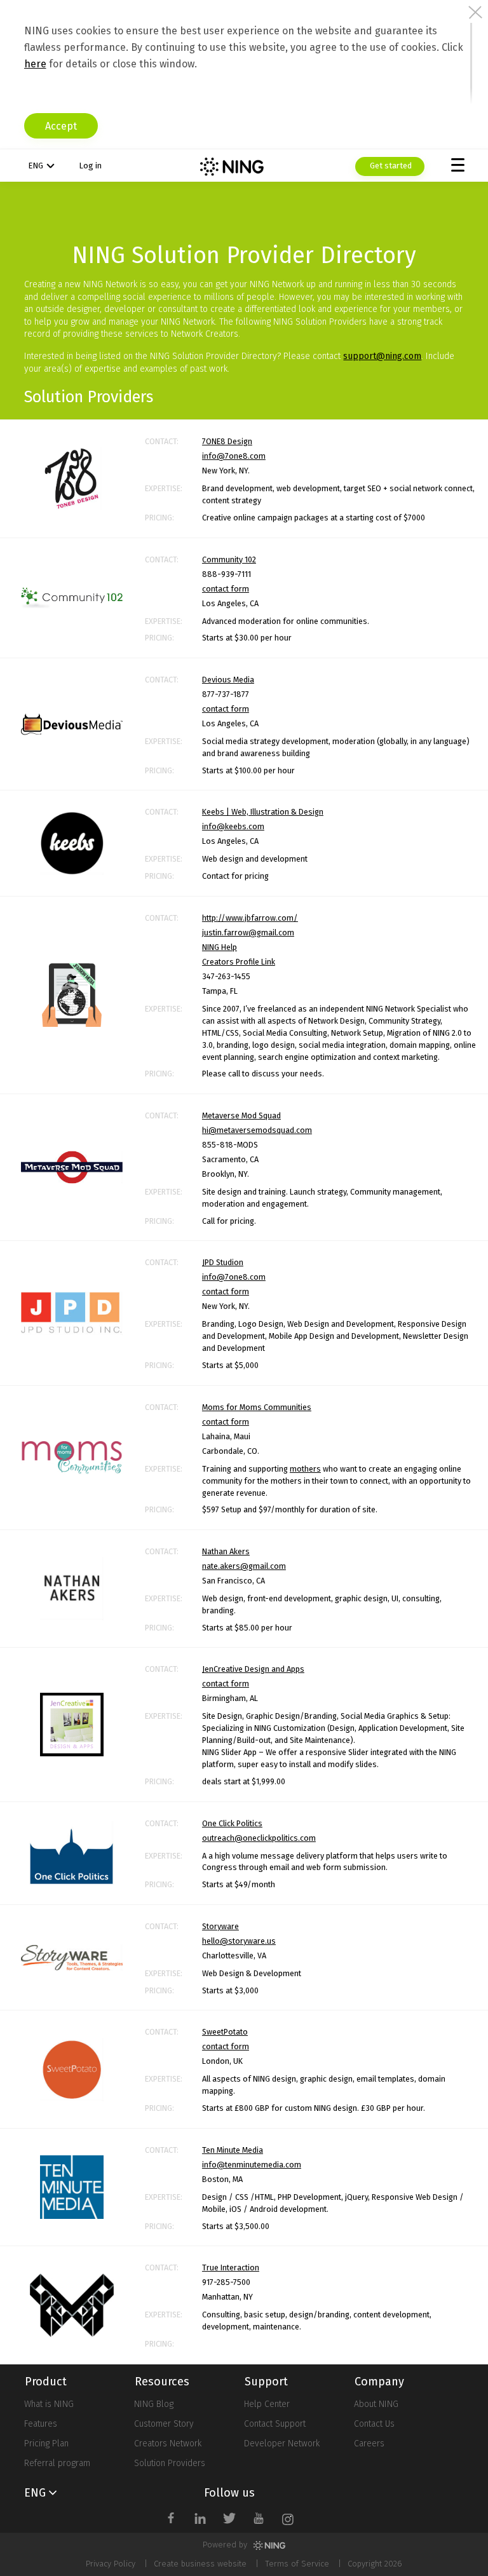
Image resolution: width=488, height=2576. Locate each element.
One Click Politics (232, 1823)
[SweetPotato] (72, 2070)
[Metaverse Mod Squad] (72, 1168)
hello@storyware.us (239, 1941)
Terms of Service (297, 2564)
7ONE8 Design (227, 441)
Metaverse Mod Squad (241, 1115)
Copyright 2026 (375, 2564)
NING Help (220, 947)
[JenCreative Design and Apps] (72, 1725)
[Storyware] (72, 1958)
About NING (376, 2404)
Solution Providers (170, 2463)
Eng (36, 166)
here (35, 64)
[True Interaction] (72, 2305)
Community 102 (229, 559)
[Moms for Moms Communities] (72, 1457)
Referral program (57, 2463)
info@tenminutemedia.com (252, 2165)
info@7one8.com (234, 456)
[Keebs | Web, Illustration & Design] (72, 843)
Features (41, 2424)
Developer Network (282, 2444)
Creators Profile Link (239, 962)
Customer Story (164, 2424)
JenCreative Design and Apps (253, 1669)
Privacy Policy (111, 2564)
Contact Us (374, 2424)
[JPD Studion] (72, 1313)
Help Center (267, 2404)
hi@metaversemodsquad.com (257, 1130)
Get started (390, 166)
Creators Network (168, 2444)
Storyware (220, 1926)
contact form (226, 589)
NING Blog (154, 2404)
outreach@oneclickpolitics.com (259, 1838)
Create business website (200, 2564)
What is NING (49, 2404)
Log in (90, 166)
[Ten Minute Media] (72, 2187)
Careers (369, 2444)
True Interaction (231, 2268)
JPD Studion (223, 1262)
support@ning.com (382, 356)
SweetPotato (225, 2032)
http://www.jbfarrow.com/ (250, 918)
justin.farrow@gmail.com (248, 932)
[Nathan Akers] (72, 1589)
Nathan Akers (226, 1551)
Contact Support (275, 2424)
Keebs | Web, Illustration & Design (263, 812)
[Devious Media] (72, 724)
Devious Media (228, 680)
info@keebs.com (233, 826)
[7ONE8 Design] (72, 479)
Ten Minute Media (233, 2150)
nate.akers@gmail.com (244, 1566)
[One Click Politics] (72, 1853)
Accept (61, 126)
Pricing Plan (46, 2444)
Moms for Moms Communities (257, 1407)
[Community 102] (72, 598)
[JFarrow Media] (72, 995)
